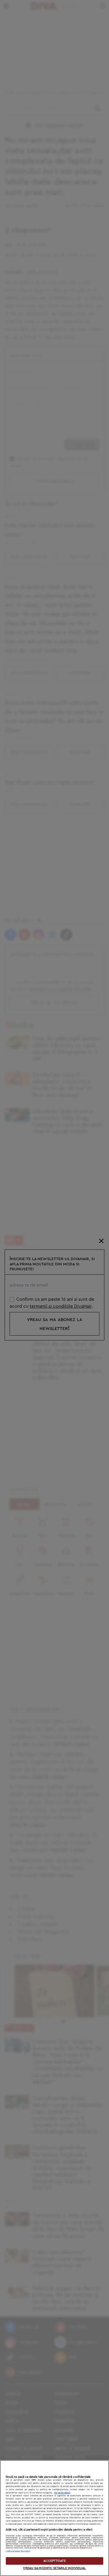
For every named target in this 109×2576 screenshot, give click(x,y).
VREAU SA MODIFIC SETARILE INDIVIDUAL (54, 2568)
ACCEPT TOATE (54, 2561)
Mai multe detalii (62, 2493)
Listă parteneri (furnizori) (18, 2551)
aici (8, 2514)
